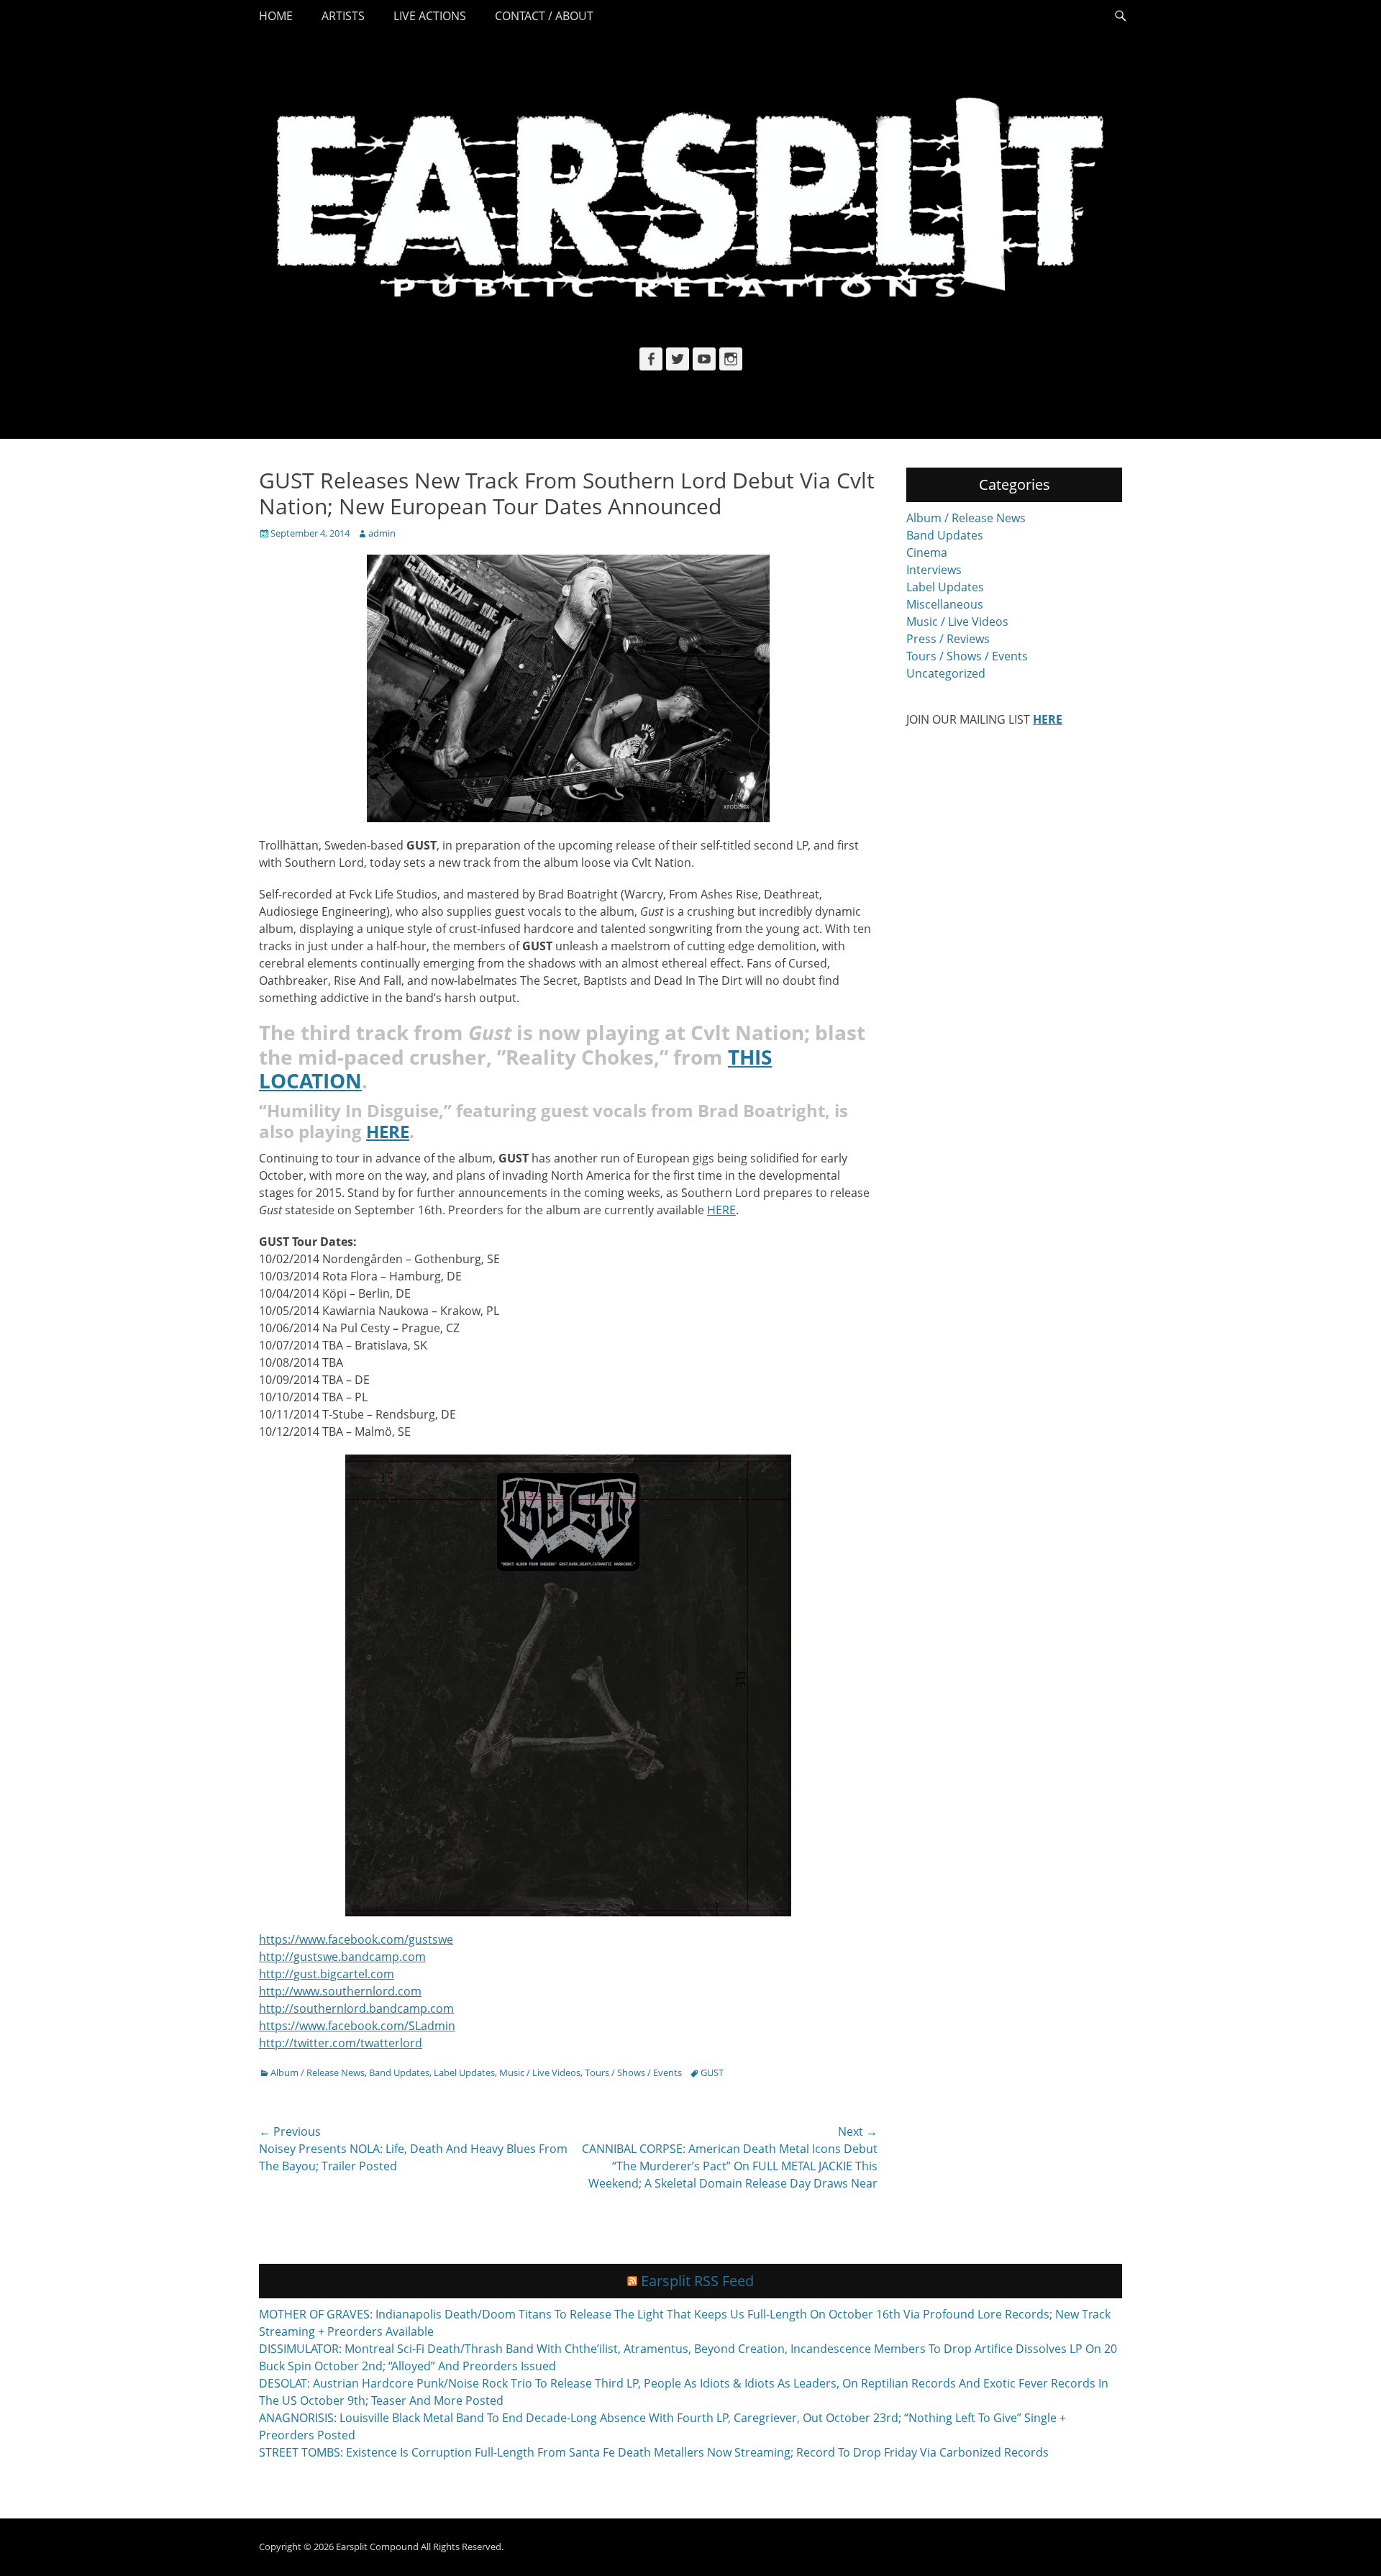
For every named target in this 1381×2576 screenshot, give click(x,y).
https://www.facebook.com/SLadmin (357, 2026)
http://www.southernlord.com (340, 1991)
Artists (343, 16)
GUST (712, 2072)
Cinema (927, 552)
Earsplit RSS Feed (697, 2281)
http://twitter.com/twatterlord (341, 2043)
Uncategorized (946, 673)
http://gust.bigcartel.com (327, 1974)
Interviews (934, 570)
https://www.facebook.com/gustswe (356, 1939)
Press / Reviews (948, 639)
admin (382, 533)
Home (276, 16)
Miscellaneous (945, 604)
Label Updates (464, 2072)
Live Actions (430, 16)
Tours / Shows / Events (633, 2072)
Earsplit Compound (377, 2547)
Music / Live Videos (540, 2072)
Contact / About (544, 16)
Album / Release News (318, 2072)
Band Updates (399, 2072)
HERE (721, 1210)
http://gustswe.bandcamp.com (342, 1957)
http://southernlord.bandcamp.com (356, 2008)
